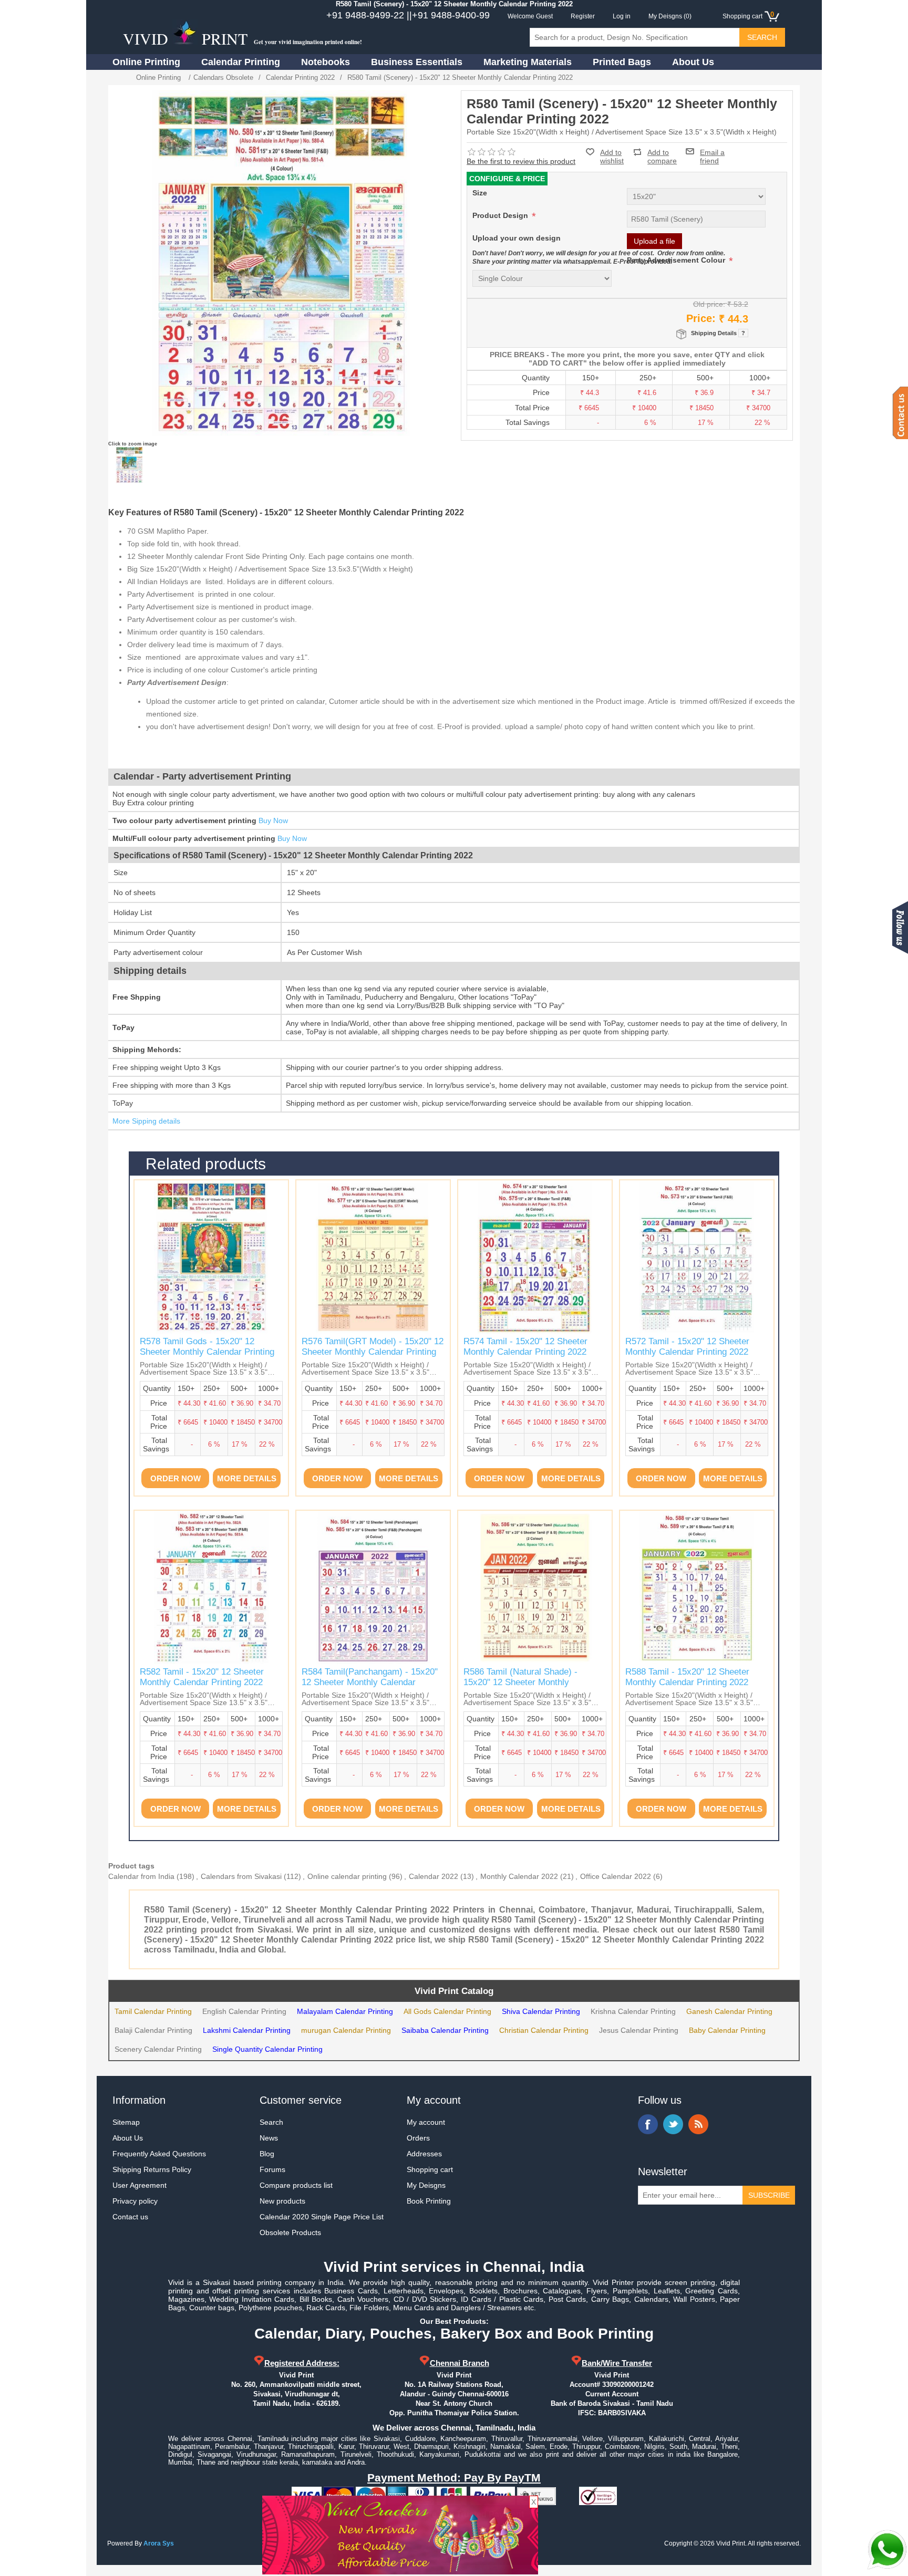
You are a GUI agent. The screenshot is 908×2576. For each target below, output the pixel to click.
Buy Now (273, 820)
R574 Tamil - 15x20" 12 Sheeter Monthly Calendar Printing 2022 (525, 1347)
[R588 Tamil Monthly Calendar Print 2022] (697, 1587)
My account (426, 2122)
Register (583, 16)
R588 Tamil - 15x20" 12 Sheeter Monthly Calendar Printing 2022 (687, 1677)
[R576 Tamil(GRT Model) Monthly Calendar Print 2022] (373, 1257)
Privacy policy (135, 2201)
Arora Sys (159, 2543)
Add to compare (662, 152)
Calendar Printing (241, 62)
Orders (418, 2138)
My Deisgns (426, 2185)
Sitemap (126, 2122)
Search (271, 2122)
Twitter (673, 2124)
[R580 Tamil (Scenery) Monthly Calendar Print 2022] (129, 465)
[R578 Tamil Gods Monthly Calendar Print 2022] (211, 1257)
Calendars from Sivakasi (241, 1876)
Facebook (648, 2124)
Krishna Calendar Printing (633, 2011)
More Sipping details (146, 1121)
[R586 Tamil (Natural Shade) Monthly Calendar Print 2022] (535, 1587)
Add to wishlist (612, 157)
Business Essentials (417, 62)
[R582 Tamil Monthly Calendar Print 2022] (211, 1587)
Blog (267, 2154)
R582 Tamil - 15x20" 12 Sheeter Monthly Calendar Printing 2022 (202, 1677)
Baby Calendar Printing (727, 2030)
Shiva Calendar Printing (541, 2011)
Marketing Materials (528, 62)
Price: (701, 318)
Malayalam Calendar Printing (345, 2011)
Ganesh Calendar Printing (729, 2011)
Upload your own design (517, 238)
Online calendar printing (347, 1876)
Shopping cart (430, 2169)
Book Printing (429, 2201)
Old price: (709, 304)
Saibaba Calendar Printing (445, 2030)
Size (480, 193)
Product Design (501, 215)
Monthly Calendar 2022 (519, 1876)
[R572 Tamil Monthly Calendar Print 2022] (697, 1257)
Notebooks (326, 62)
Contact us (130, 2217)
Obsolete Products (290, 2232)
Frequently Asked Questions (159, 2154)
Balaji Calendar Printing (153, 2030)
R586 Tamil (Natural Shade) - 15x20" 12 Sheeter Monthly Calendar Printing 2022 (520, 1682)
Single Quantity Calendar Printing (267, 2049)
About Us (693, 62)
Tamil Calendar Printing (153, 2011)
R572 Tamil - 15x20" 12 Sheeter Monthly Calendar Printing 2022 (687, 1347)
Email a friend (712, 151)
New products (282, 2201)
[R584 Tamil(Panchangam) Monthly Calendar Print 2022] (373, 1587)
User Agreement (140, 2185)
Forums (272, 2169)
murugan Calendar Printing (346, 2030)
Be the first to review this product (521, 161)
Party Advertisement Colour (677, 260)
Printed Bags (622, 62)
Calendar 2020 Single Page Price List (322, 2217)
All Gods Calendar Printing (447, 2011)
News (269, 2138)
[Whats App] (887, 2550)
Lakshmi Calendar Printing (247, 2030)
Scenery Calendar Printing (158, 2049)
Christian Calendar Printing (544, 2030)
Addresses (424, 2154)
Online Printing (146, 62)
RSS (698, 2124)
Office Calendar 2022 (616, 1876)
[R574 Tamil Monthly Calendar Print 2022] (535, 1257)
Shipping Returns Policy (152, 2169)
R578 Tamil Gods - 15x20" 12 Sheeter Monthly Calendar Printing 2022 (207, 1352)
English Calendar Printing (244, 2011)
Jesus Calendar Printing (639, 2030)
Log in (622, 16)
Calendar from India (141, 1876)
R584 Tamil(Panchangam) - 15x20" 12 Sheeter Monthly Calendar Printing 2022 (370, 1682)
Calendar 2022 (434, 1876)
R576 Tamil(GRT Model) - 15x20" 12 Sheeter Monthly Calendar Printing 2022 (373, 1352)
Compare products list (296, 2185)
